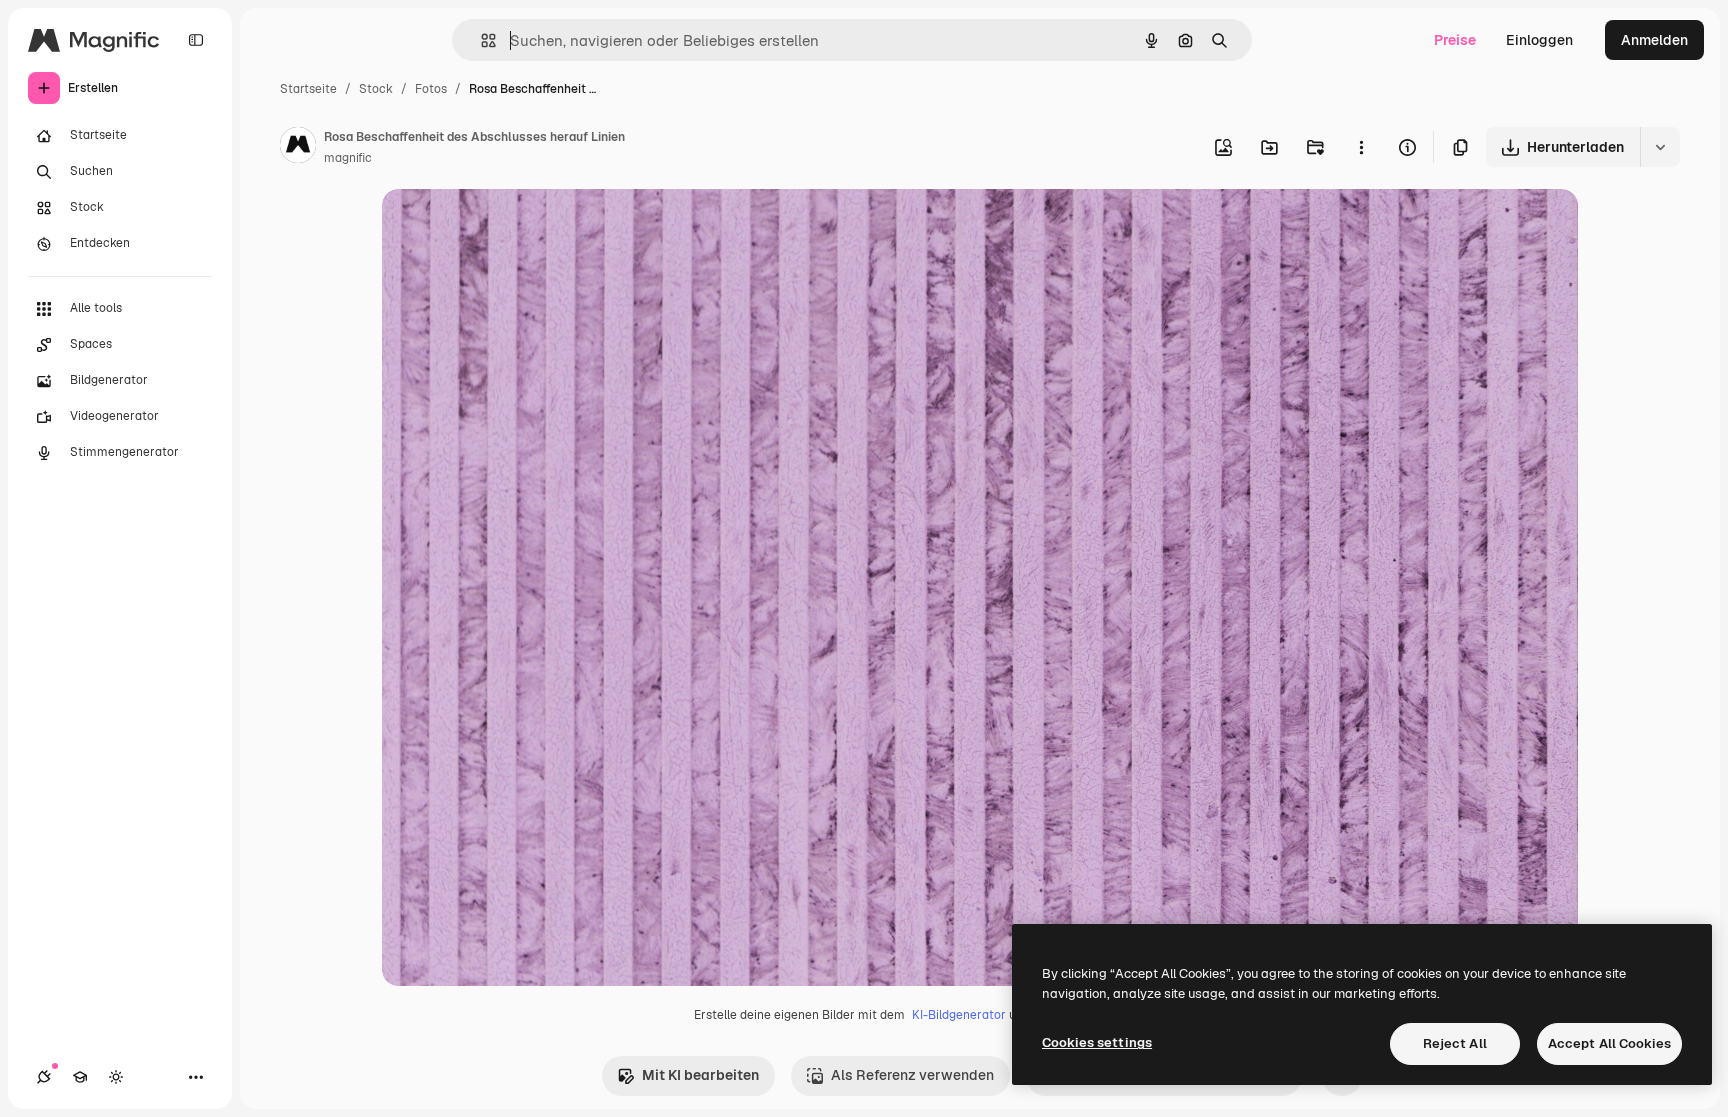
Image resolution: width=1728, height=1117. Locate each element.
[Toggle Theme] (116, 1077)
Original (510, 227)
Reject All (1455, 1043)
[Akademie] (80, 1077)
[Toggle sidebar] (196, 40)
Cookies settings (1097, 1042)
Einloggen (1539, 40)
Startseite (308, 89)
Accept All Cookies (1609, 1043)
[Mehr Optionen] (1361, 147)
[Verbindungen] (44, 1077)
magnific (348, 158)
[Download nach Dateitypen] (1660, 147)
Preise (1455, 40)
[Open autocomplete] (480, 40)
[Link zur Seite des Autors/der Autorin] (298, 148)
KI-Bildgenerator (959, 1015)
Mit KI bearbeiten (700, 1075)
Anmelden (1654, 40)
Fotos (431, 89)
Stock (376, 89)
